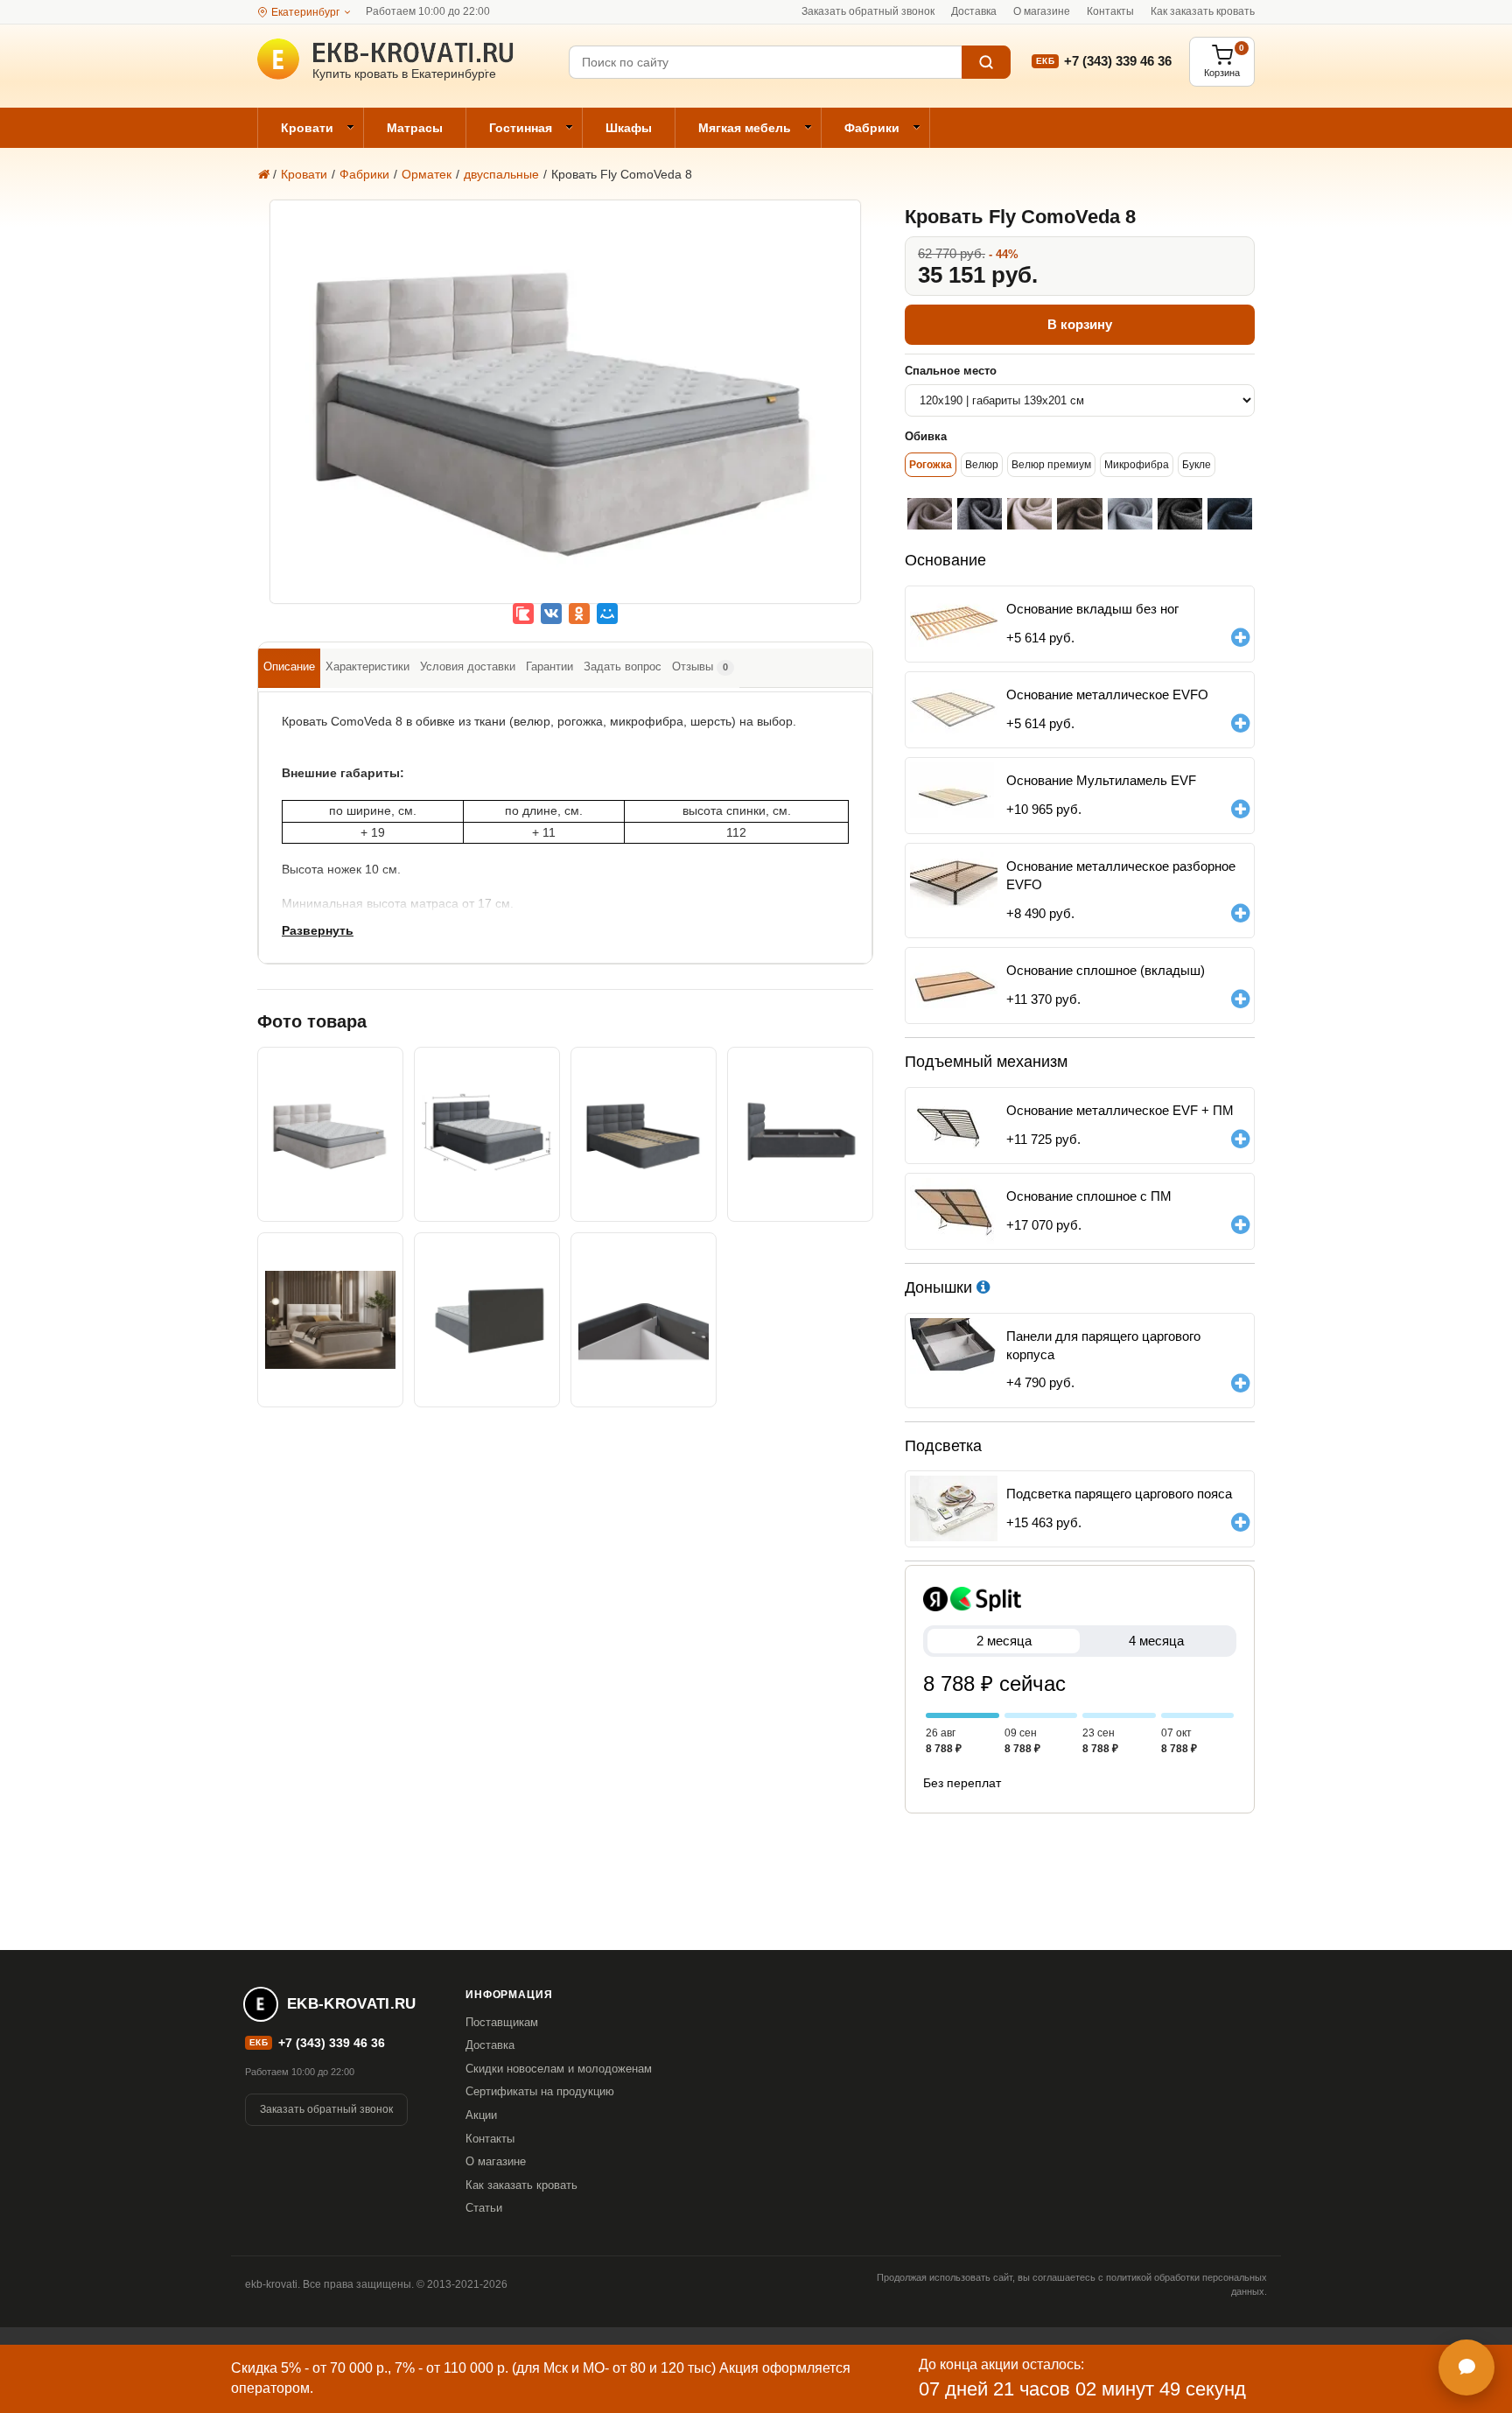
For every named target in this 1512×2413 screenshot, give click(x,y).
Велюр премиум (1051, 465)
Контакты (1110, 11)
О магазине (1042, 11)
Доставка (974, 11)
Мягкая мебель (745, 128)
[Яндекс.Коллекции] (523, 614)
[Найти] (986, 62)
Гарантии (549, 666)
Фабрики (872, 128)
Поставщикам (502, 2022)
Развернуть (318, 930)
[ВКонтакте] (551, 614)
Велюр (982, 465)
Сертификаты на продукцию (540, 2091)
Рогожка (931, 465)
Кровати (307, 128)
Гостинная (521, 128)
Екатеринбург (305, 12)
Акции (481, 2115)
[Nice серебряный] (1130, 514)
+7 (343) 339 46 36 (1118, 61)
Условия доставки (468, 666)
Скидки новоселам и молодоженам (559, 2069)
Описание (289, 666)
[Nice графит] (1180, 514)
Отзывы (700, 666)
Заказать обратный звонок (868, 11)
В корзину (1080, 324)
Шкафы (629, 128)
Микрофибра (1137, 465)
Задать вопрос (623, 666)
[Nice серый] (980, 514)
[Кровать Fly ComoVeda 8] (565, 414)
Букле (1197, 465)
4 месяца (1156, 1641)
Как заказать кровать (1203, 11)
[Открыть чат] (1466, 2367)
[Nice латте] (930, 514)
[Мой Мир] (607, 614)
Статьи (484, 2208)
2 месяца (1004, 1641)
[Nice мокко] (1079, 514)
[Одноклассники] (579, 614)
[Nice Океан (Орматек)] (1230, 514)
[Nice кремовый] (1029, 514)
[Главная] (263, 174)
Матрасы (415, 128)
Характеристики (367, 666)
